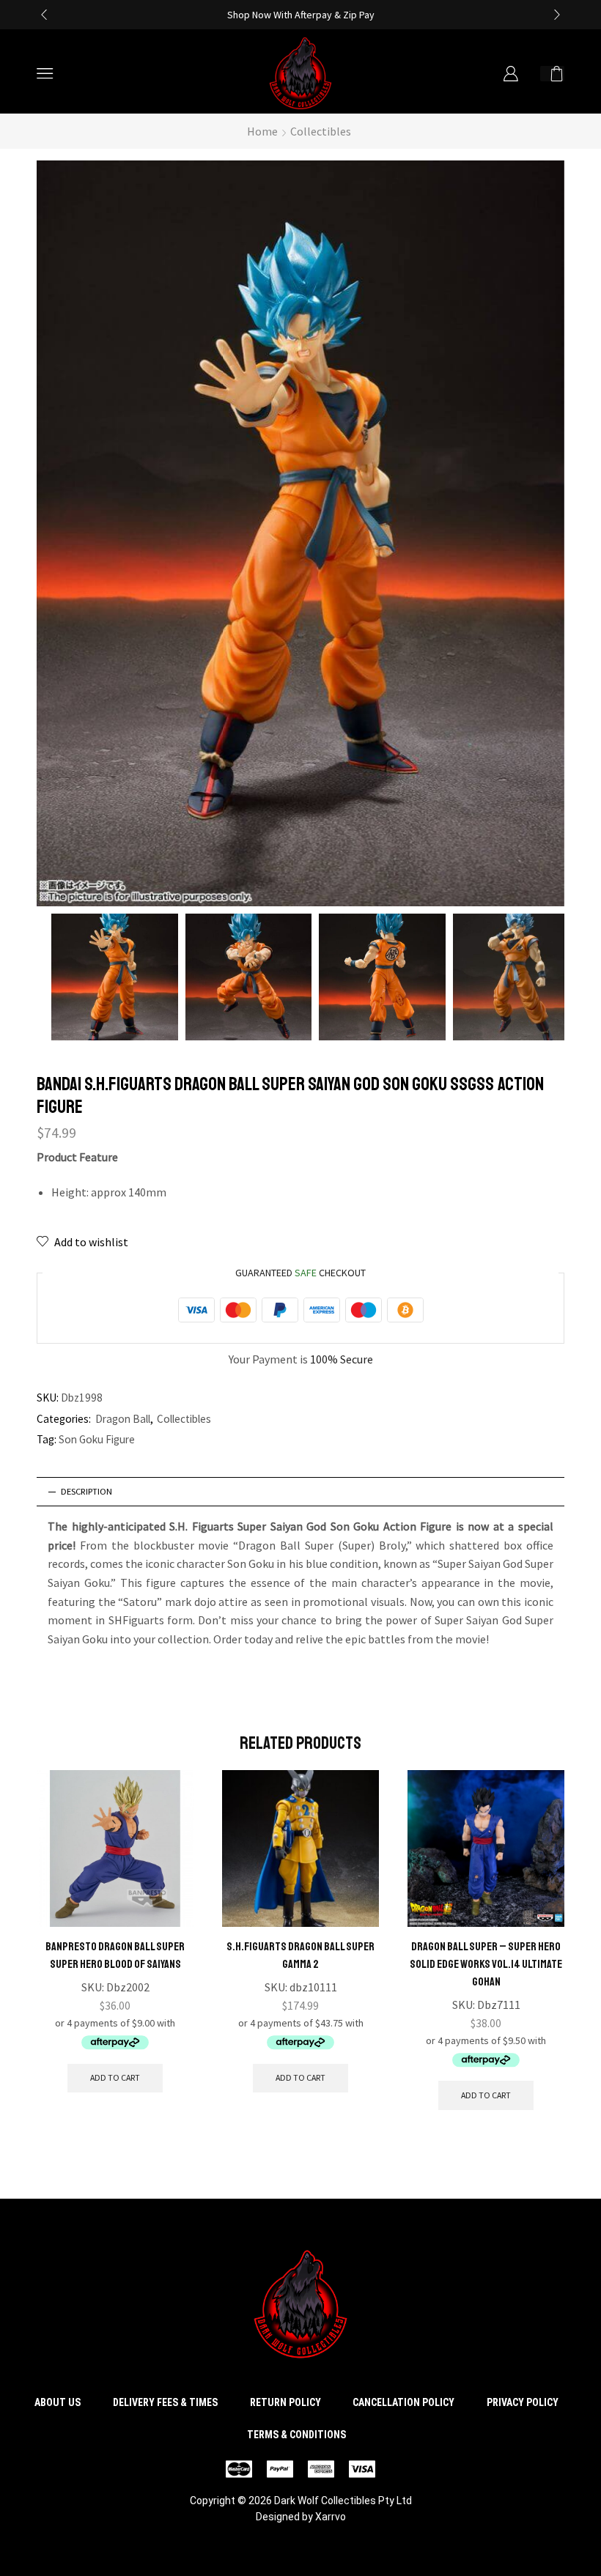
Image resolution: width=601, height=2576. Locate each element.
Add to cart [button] (115, 2077)
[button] (44, 15)
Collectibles (321, 131)
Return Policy (285, 2402)
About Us (58, 2402)
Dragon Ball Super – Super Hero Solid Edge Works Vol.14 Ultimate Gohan (486, 1964)
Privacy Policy (523, 2402)
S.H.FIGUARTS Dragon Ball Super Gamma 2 (300, 1955)
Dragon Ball (123, 1419)
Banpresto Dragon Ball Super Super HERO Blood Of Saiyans (115, 1955)
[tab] (300, 1492)
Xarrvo (331, 2517)
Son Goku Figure (97, 1439)
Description (86, 1491)
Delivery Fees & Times (165, 2402)
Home (262, 131)
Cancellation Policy (403, 2402)
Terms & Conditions (296, 2435)
